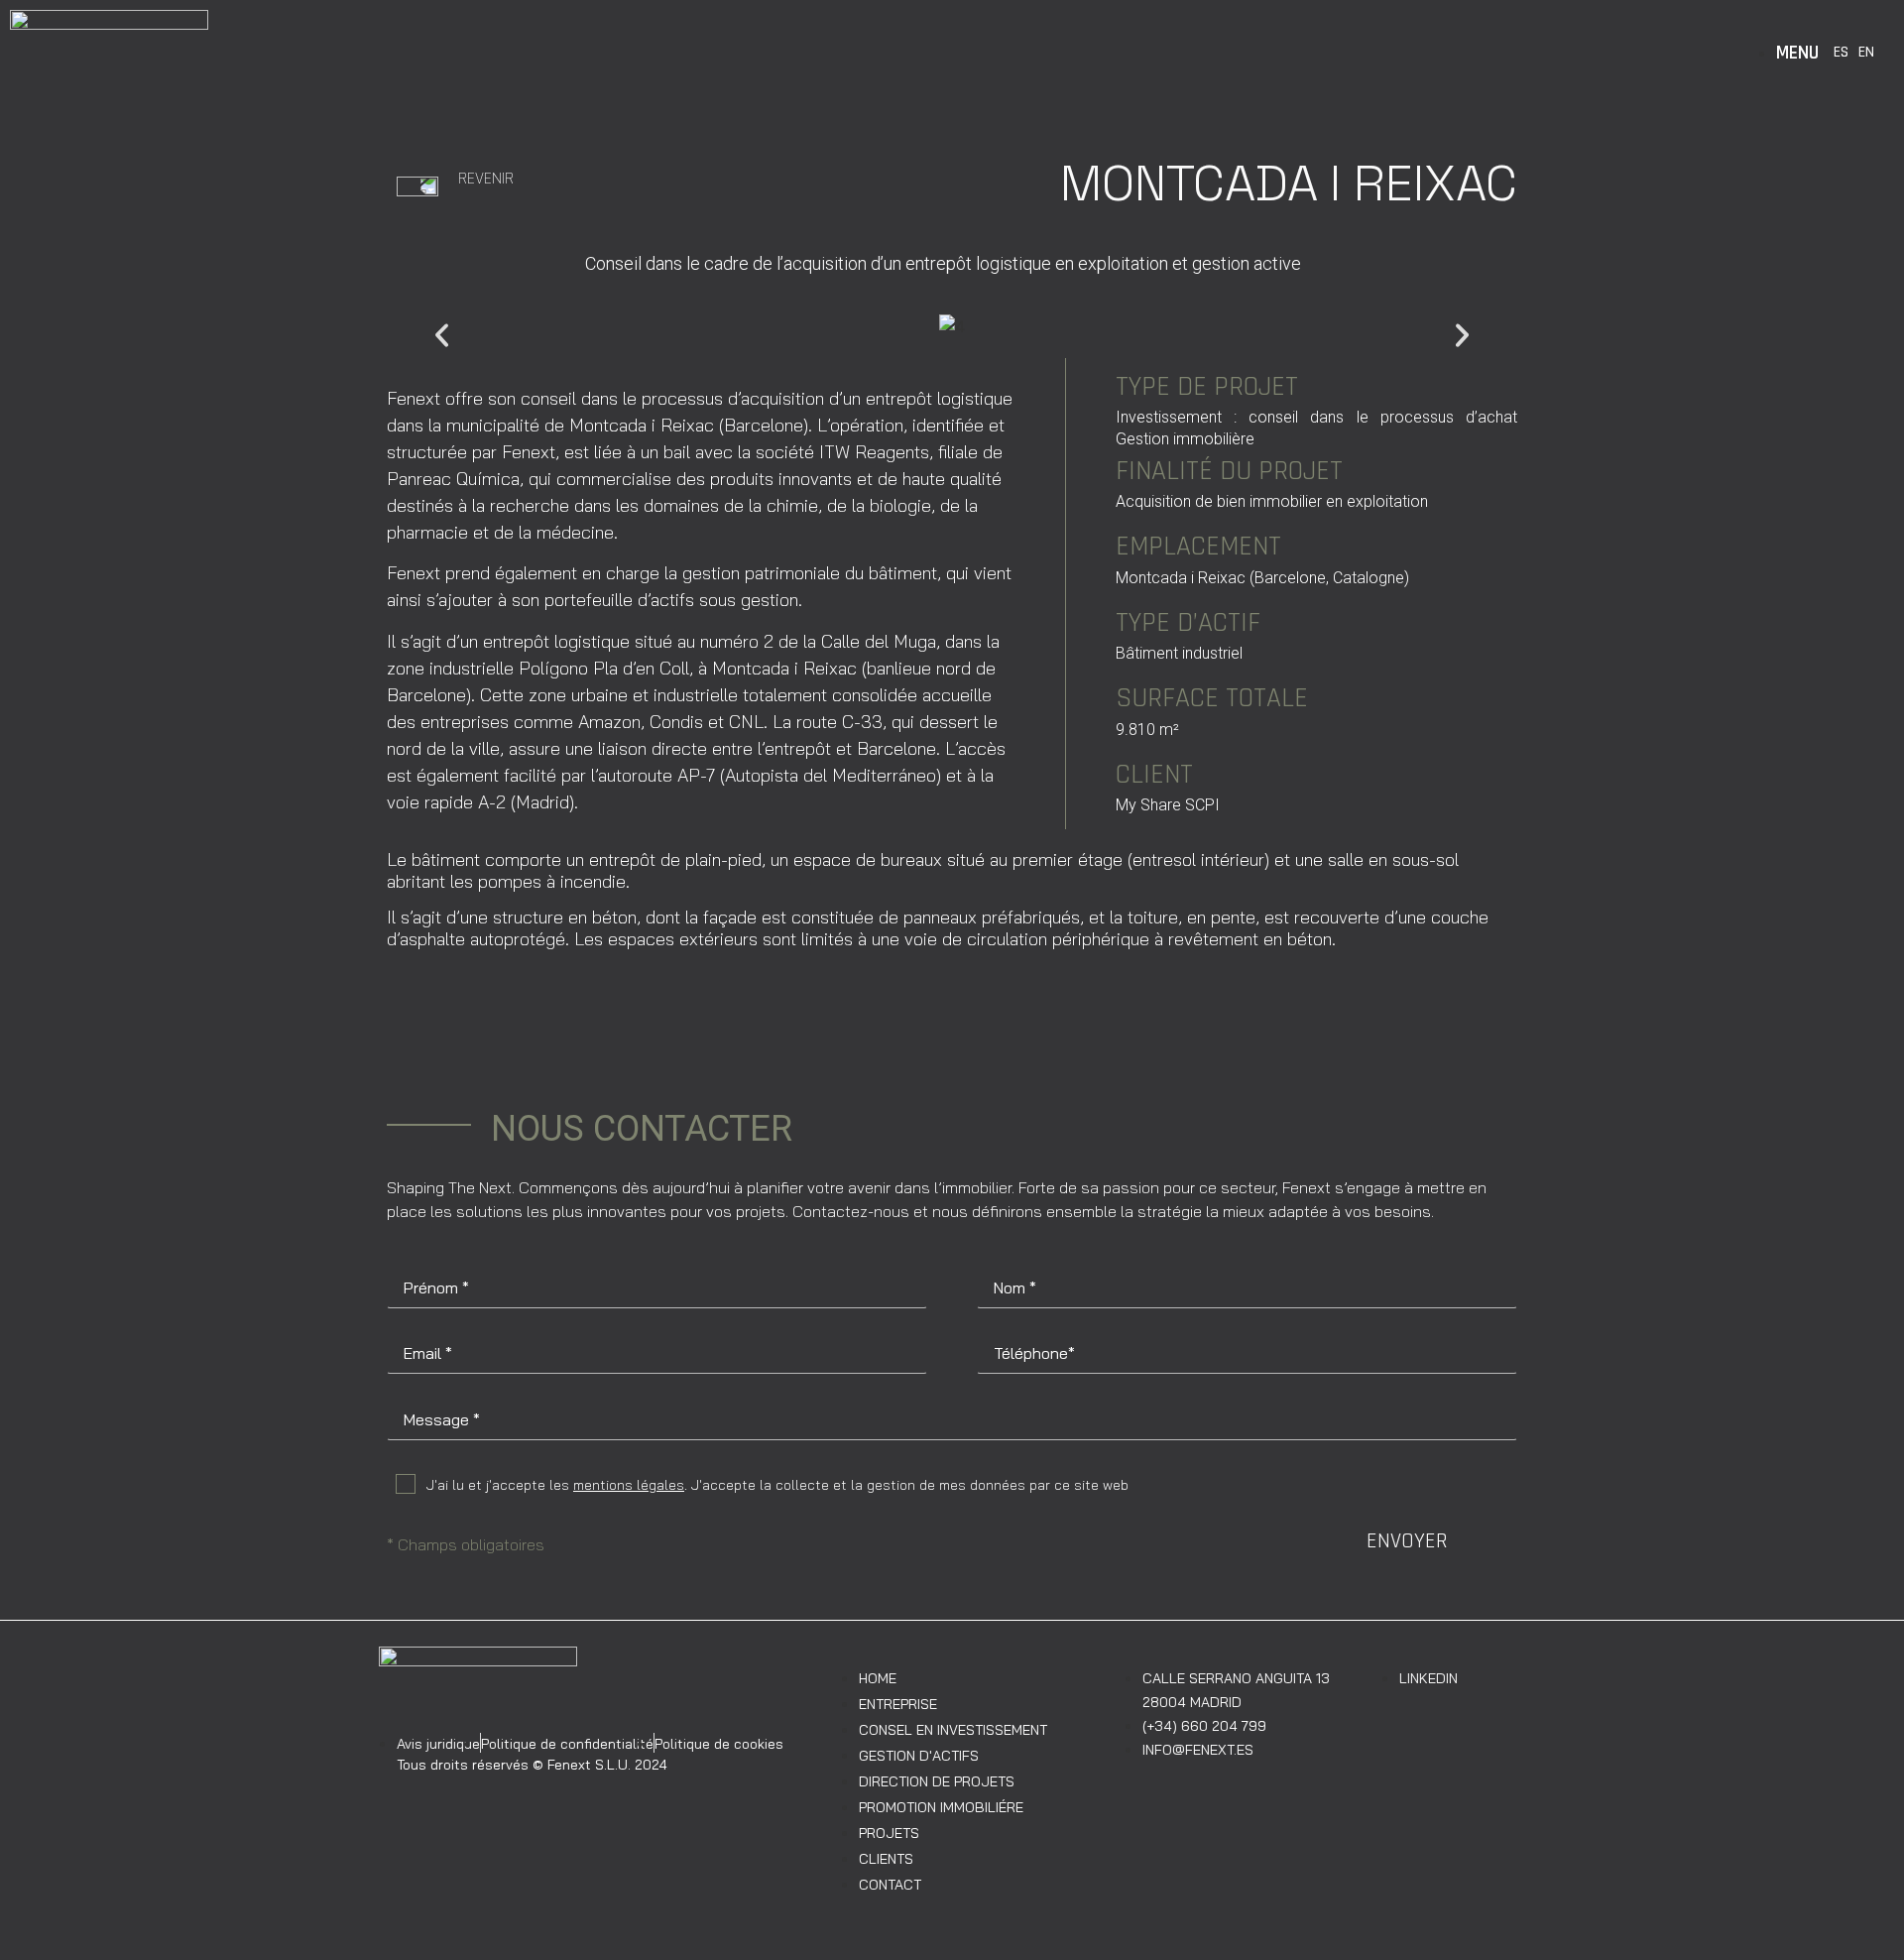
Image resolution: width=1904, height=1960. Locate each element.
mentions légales (629, 1485)
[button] (442, 336)
